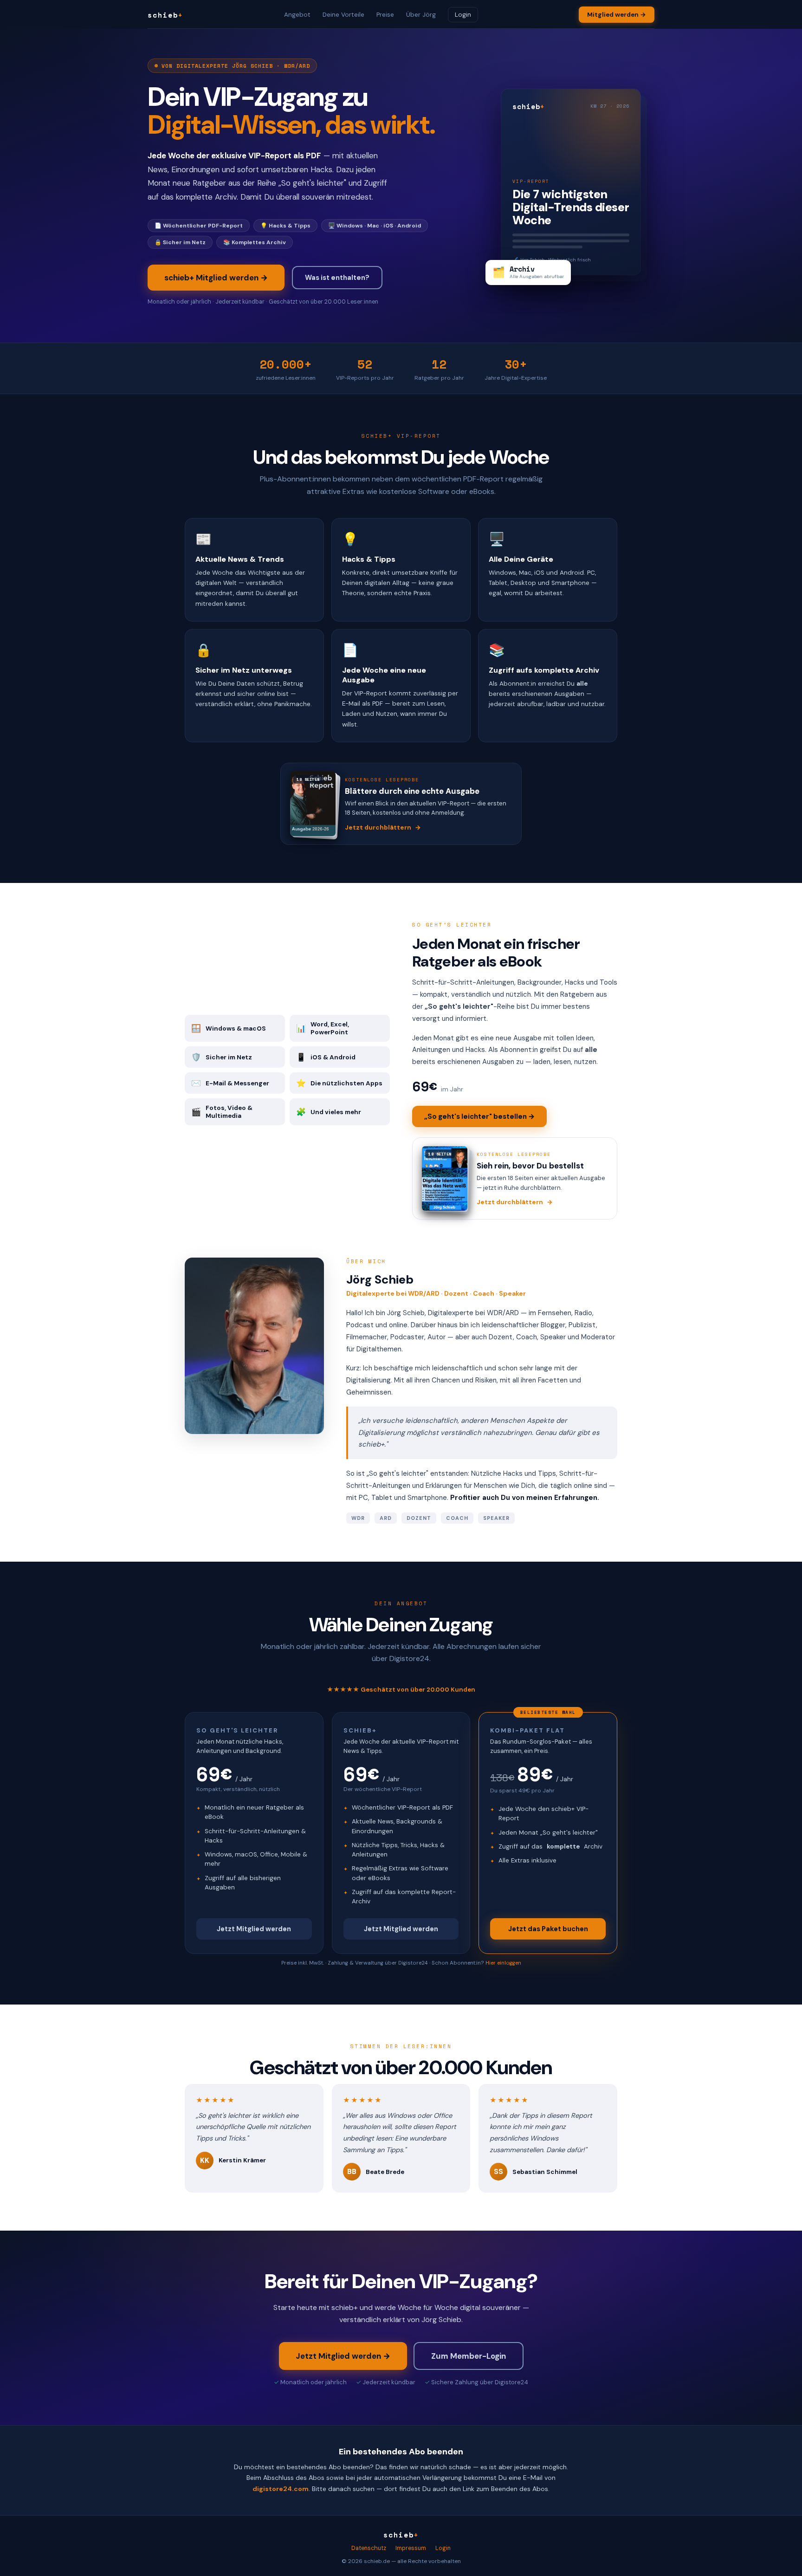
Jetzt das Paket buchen (548, 1929)
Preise (385, 15)
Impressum (411, 2548)
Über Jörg (421, 15)
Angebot (297, 15)
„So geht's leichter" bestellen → (479, 1116)
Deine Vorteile (343, 15)
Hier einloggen (503, 1963)
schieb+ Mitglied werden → (216, 278)
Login (463, 15)
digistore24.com (281, 2489)
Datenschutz (369, 2548)
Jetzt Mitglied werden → (343, 2356)
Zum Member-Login (469, 2356)
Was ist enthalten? (337, 278)
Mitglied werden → (617, 15)
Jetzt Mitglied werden (254, 1929)
